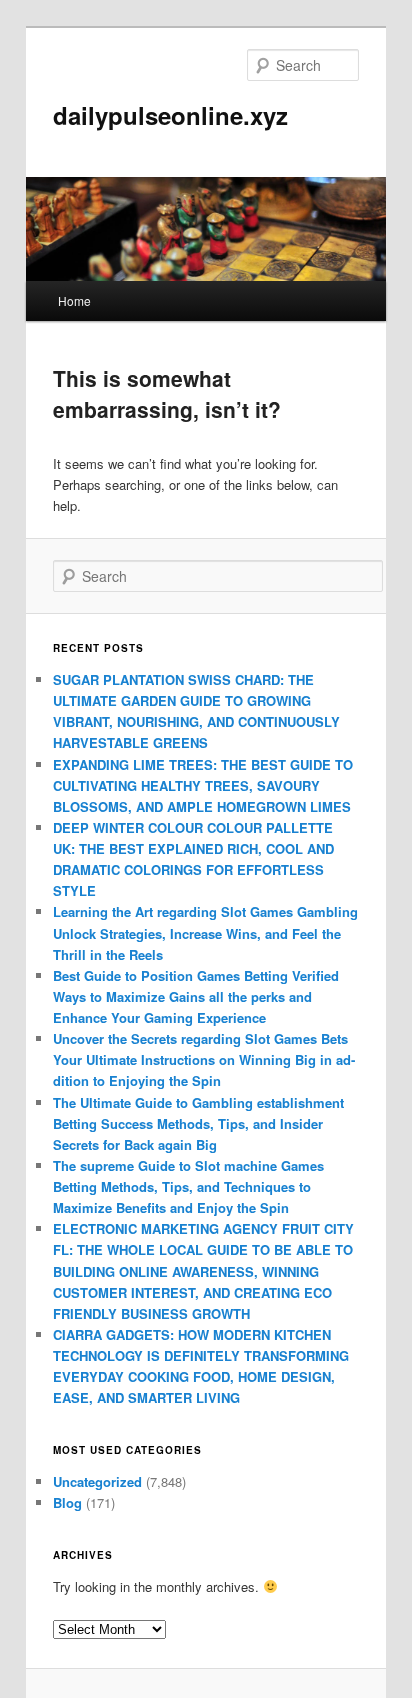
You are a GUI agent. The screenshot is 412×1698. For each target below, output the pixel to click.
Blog (67, 1502)
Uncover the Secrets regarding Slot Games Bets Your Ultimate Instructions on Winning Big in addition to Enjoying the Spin (204, 1059)
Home (74, 300)
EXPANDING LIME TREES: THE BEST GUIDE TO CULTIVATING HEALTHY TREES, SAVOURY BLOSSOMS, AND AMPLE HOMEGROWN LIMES (203, 785)
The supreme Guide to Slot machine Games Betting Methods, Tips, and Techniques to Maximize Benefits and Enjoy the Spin (188, 1186)
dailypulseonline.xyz (170, 115)
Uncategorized (97, 1481)
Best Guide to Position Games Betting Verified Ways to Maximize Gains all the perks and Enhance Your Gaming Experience (196, 996)
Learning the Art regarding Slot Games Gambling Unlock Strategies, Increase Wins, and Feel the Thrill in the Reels (205, 932)
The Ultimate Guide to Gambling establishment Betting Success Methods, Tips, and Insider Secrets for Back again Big (198, 1123)
